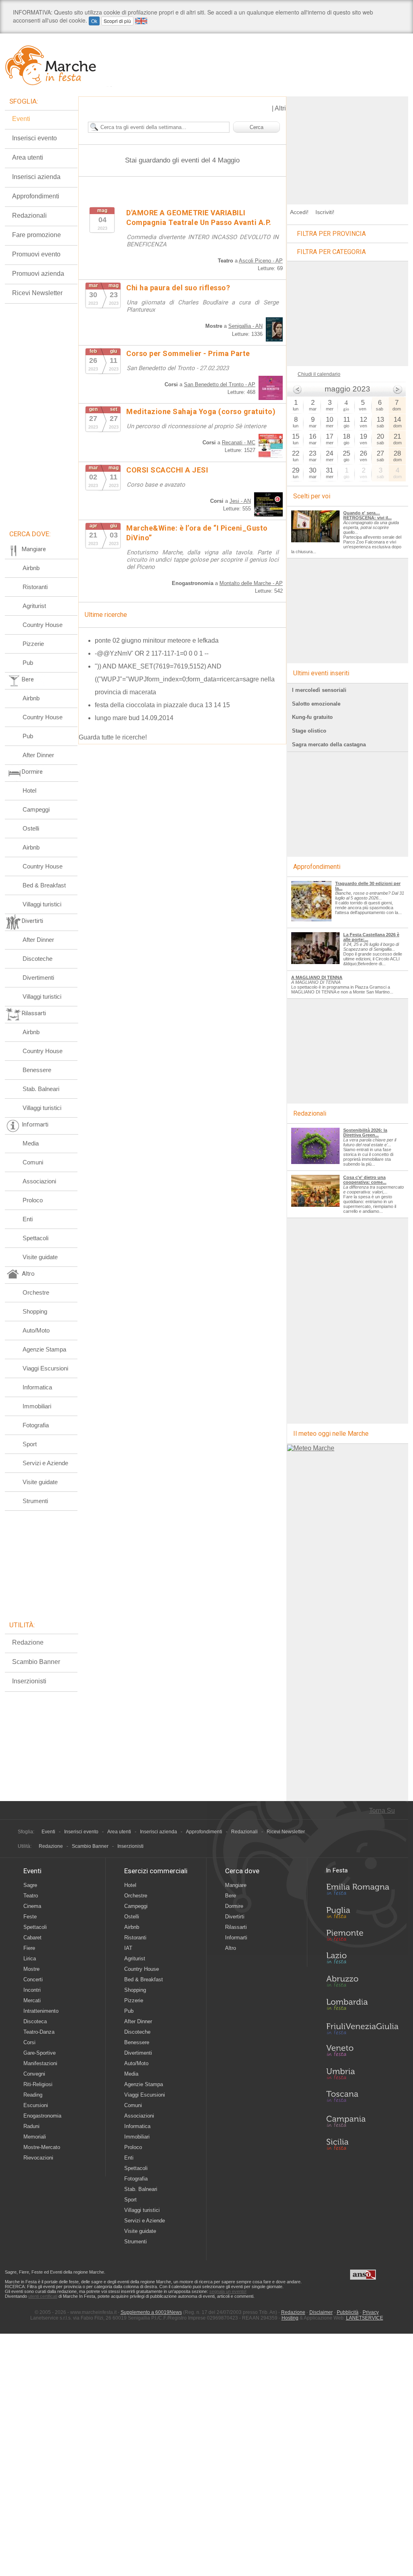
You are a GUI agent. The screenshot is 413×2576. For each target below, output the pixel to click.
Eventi (21, 119)
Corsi (29, 2042)
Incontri (32, 1990)
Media (31, 1143)
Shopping (35, 1311)
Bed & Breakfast (44, 885)
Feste (30, 1917)
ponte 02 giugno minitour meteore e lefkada (157, 640)
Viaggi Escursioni (45, 1368)
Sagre (30, 1885)
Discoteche (38, 959)
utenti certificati (43, 2296)
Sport (30, 1444)
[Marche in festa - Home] (58, 65)
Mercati (32, 2000)
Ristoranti (35, 587)
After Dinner (38, 755)
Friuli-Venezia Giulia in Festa (362, 2029)
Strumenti (35, 1501)
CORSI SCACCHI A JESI (167, 470)
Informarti (236, 1938)
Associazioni (39, 1181)
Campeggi (36, 809)
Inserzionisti (29, 1681)
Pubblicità (348, 2312)
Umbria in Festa (362, 2075)
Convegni (34, 2074)
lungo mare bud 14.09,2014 (134, 718)
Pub (28, 663)
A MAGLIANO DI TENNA (317, 977)
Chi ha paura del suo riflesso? (178, 288)
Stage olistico (309, 731)
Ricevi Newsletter (37, 293)
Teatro (31, 1896)
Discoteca (35, 2021)
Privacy (371, 2312)
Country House (43, 625)
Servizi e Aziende (45, 1463)
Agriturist (34, 606)
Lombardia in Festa (362, 2006)
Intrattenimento (41, 2011)
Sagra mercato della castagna (329, 744)
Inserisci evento (34, 138)
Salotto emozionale (316, 704)
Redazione (28, 1642)
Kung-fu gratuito (312, 717)
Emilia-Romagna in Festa (362, 1891)
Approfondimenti (36, 196)
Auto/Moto (36, 1330)
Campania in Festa (362, 2121)
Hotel (29, 790)
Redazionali (29, 216)
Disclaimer (321, 2312)
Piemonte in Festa (362, 1937)
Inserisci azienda (36, 177)
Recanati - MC (239, 443)
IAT (128, 1948)
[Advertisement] (348, 147)
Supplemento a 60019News (151, 2312)
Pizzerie (33, 644)
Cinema (32, 1906)
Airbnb (31, 568)
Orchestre (36, 1292)
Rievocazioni (38, 2158)
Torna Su (382, 1811)
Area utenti (28, 157)
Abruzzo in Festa (362, 1983)
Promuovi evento (36, 254)
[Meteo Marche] (311, 1448)
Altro (230, 1948)
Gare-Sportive (40, 2053)
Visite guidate (40, 1257)
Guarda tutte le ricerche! (113, 737)
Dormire (234, 1906)
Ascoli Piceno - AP (261, 261)
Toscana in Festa (362, 2098)
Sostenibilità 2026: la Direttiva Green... (365, 1133)
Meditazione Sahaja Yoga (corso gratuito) (201, 411)
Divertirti (235, 1917)
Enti (28, 1219)
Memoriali (35, 2137)
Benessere (37, 1070)
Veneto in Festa (362, 2052)
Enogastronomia (42, 2116)
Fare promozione (37, 235)
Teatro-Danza (39, 2032)
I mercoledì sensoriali (319, 690)
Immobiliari (37, 1406)
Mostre (31, 1969)
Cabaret (32, 1938)
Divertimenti (38, 978)
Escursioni (36, 2105)
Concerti (33, 1979)
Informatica (37, 1387)
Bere (230, 1896)
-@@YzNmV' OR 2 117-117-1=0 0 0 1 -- (152, 653)
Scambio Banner (36, 1662)
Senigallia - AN (245, 326)
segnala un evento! (228, 2291)
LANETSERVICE (365, 2318)
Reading (33, 2095)
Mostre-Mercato (42, 2147)
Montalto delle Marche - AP (251, 583)
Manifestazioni (40, 2063)
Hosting (290, 2318)
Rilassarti (236, 1927)
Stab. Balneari (41, 1089)
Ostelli (31, 828)
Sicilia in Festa (362, 2144)
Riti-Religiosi (38, 2084)
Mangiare (236, 1885)
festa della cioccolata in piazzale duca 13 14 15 (162, 705)
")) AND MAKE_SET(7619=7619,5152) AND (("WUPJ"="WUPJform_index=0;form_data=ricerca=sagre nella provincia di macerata (185, 679)
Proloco (33, 1200)
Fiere (29, 1948)
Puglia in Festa (362, 1914)
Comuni (33, 1162)
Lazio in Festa (362, 1960)
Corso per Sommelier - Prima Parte (188, 353)
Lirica (30, 1959)
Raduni (31, 2126)
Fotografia (36, 1425)
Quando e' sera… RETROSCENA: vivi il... (367, 515)
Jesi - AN (240, 501)
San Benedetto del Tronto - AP (220, 384)
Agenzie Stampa (44, 1349)
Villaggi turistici (42, 904)
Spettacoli (35, 1238)
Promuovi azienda (38, 274)
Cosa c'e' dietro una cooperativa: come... (365, 1180)
